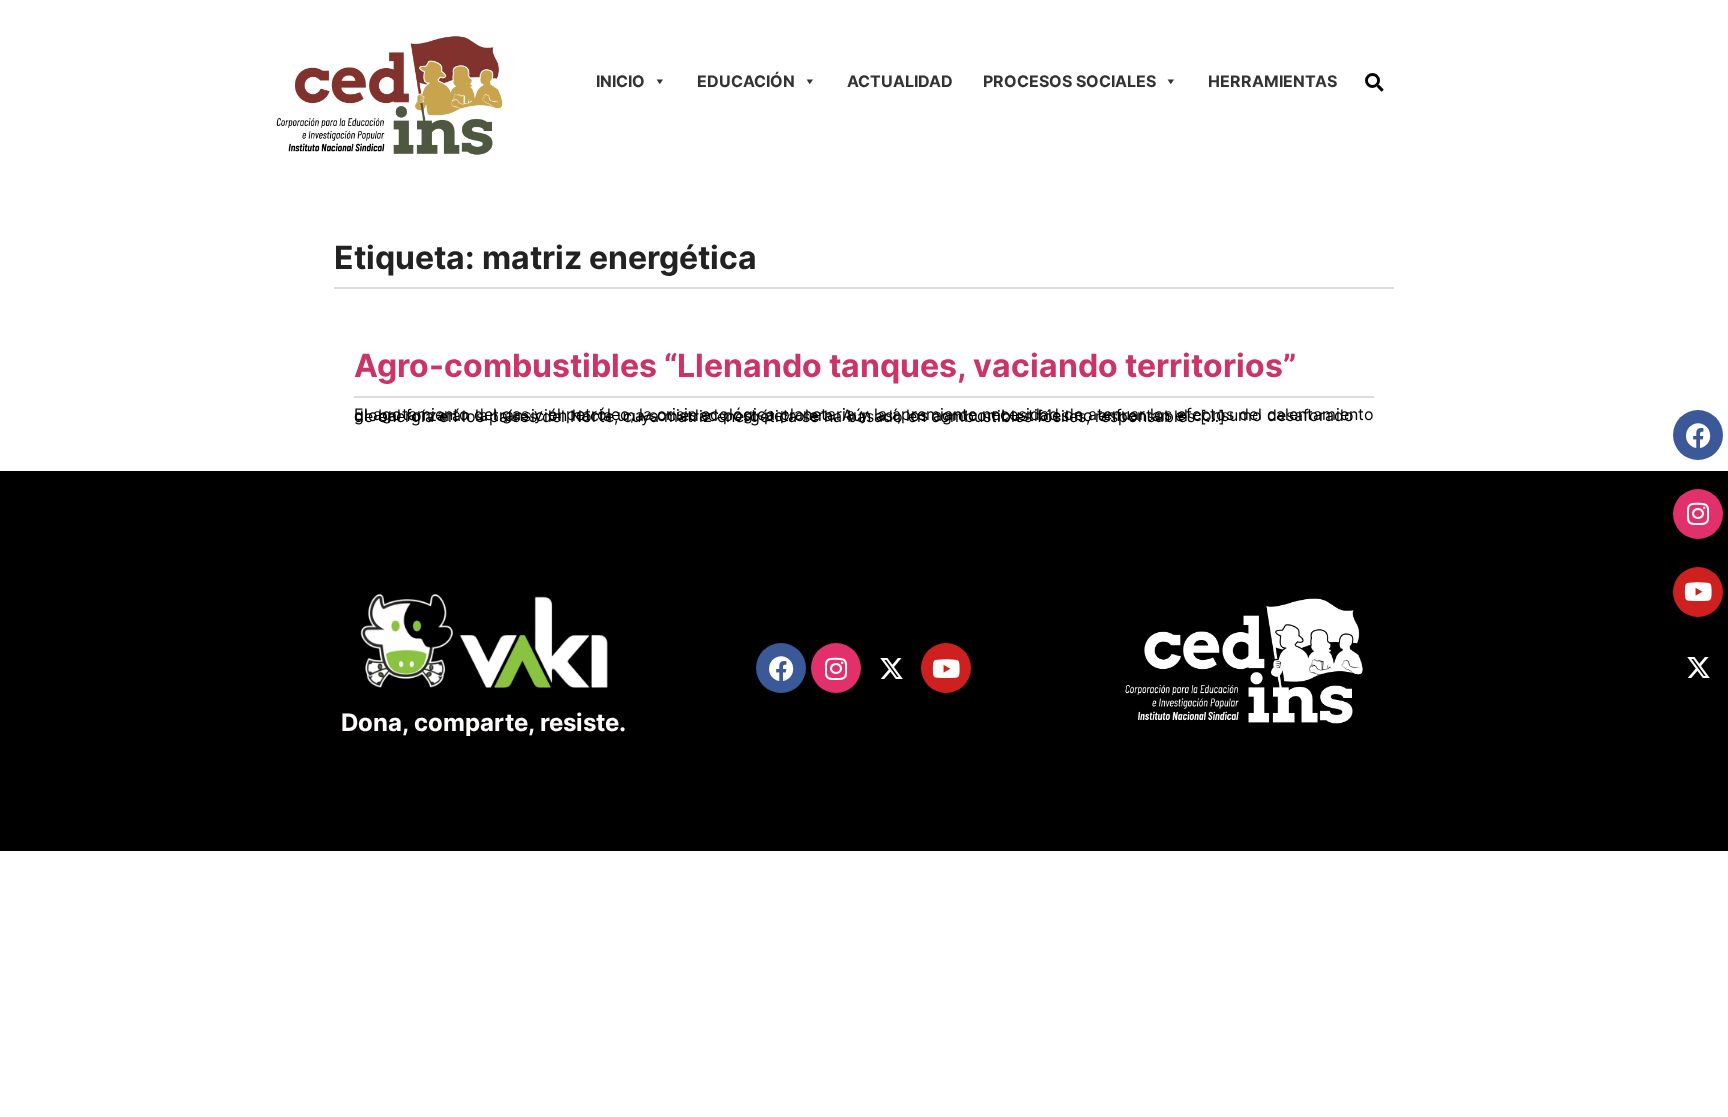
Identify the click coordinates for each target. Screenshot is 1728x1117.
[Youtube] (1698, 592)
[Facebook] (1698, 435)
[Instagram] (1698, 514)
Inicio (620, 81)
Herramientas (1272, 81)
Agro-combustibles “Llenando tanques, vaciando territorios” (825, 365)
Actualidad (900, 81)
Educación (746, 81)
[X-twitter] (1698, 668)
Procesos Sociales (1069, 81)
